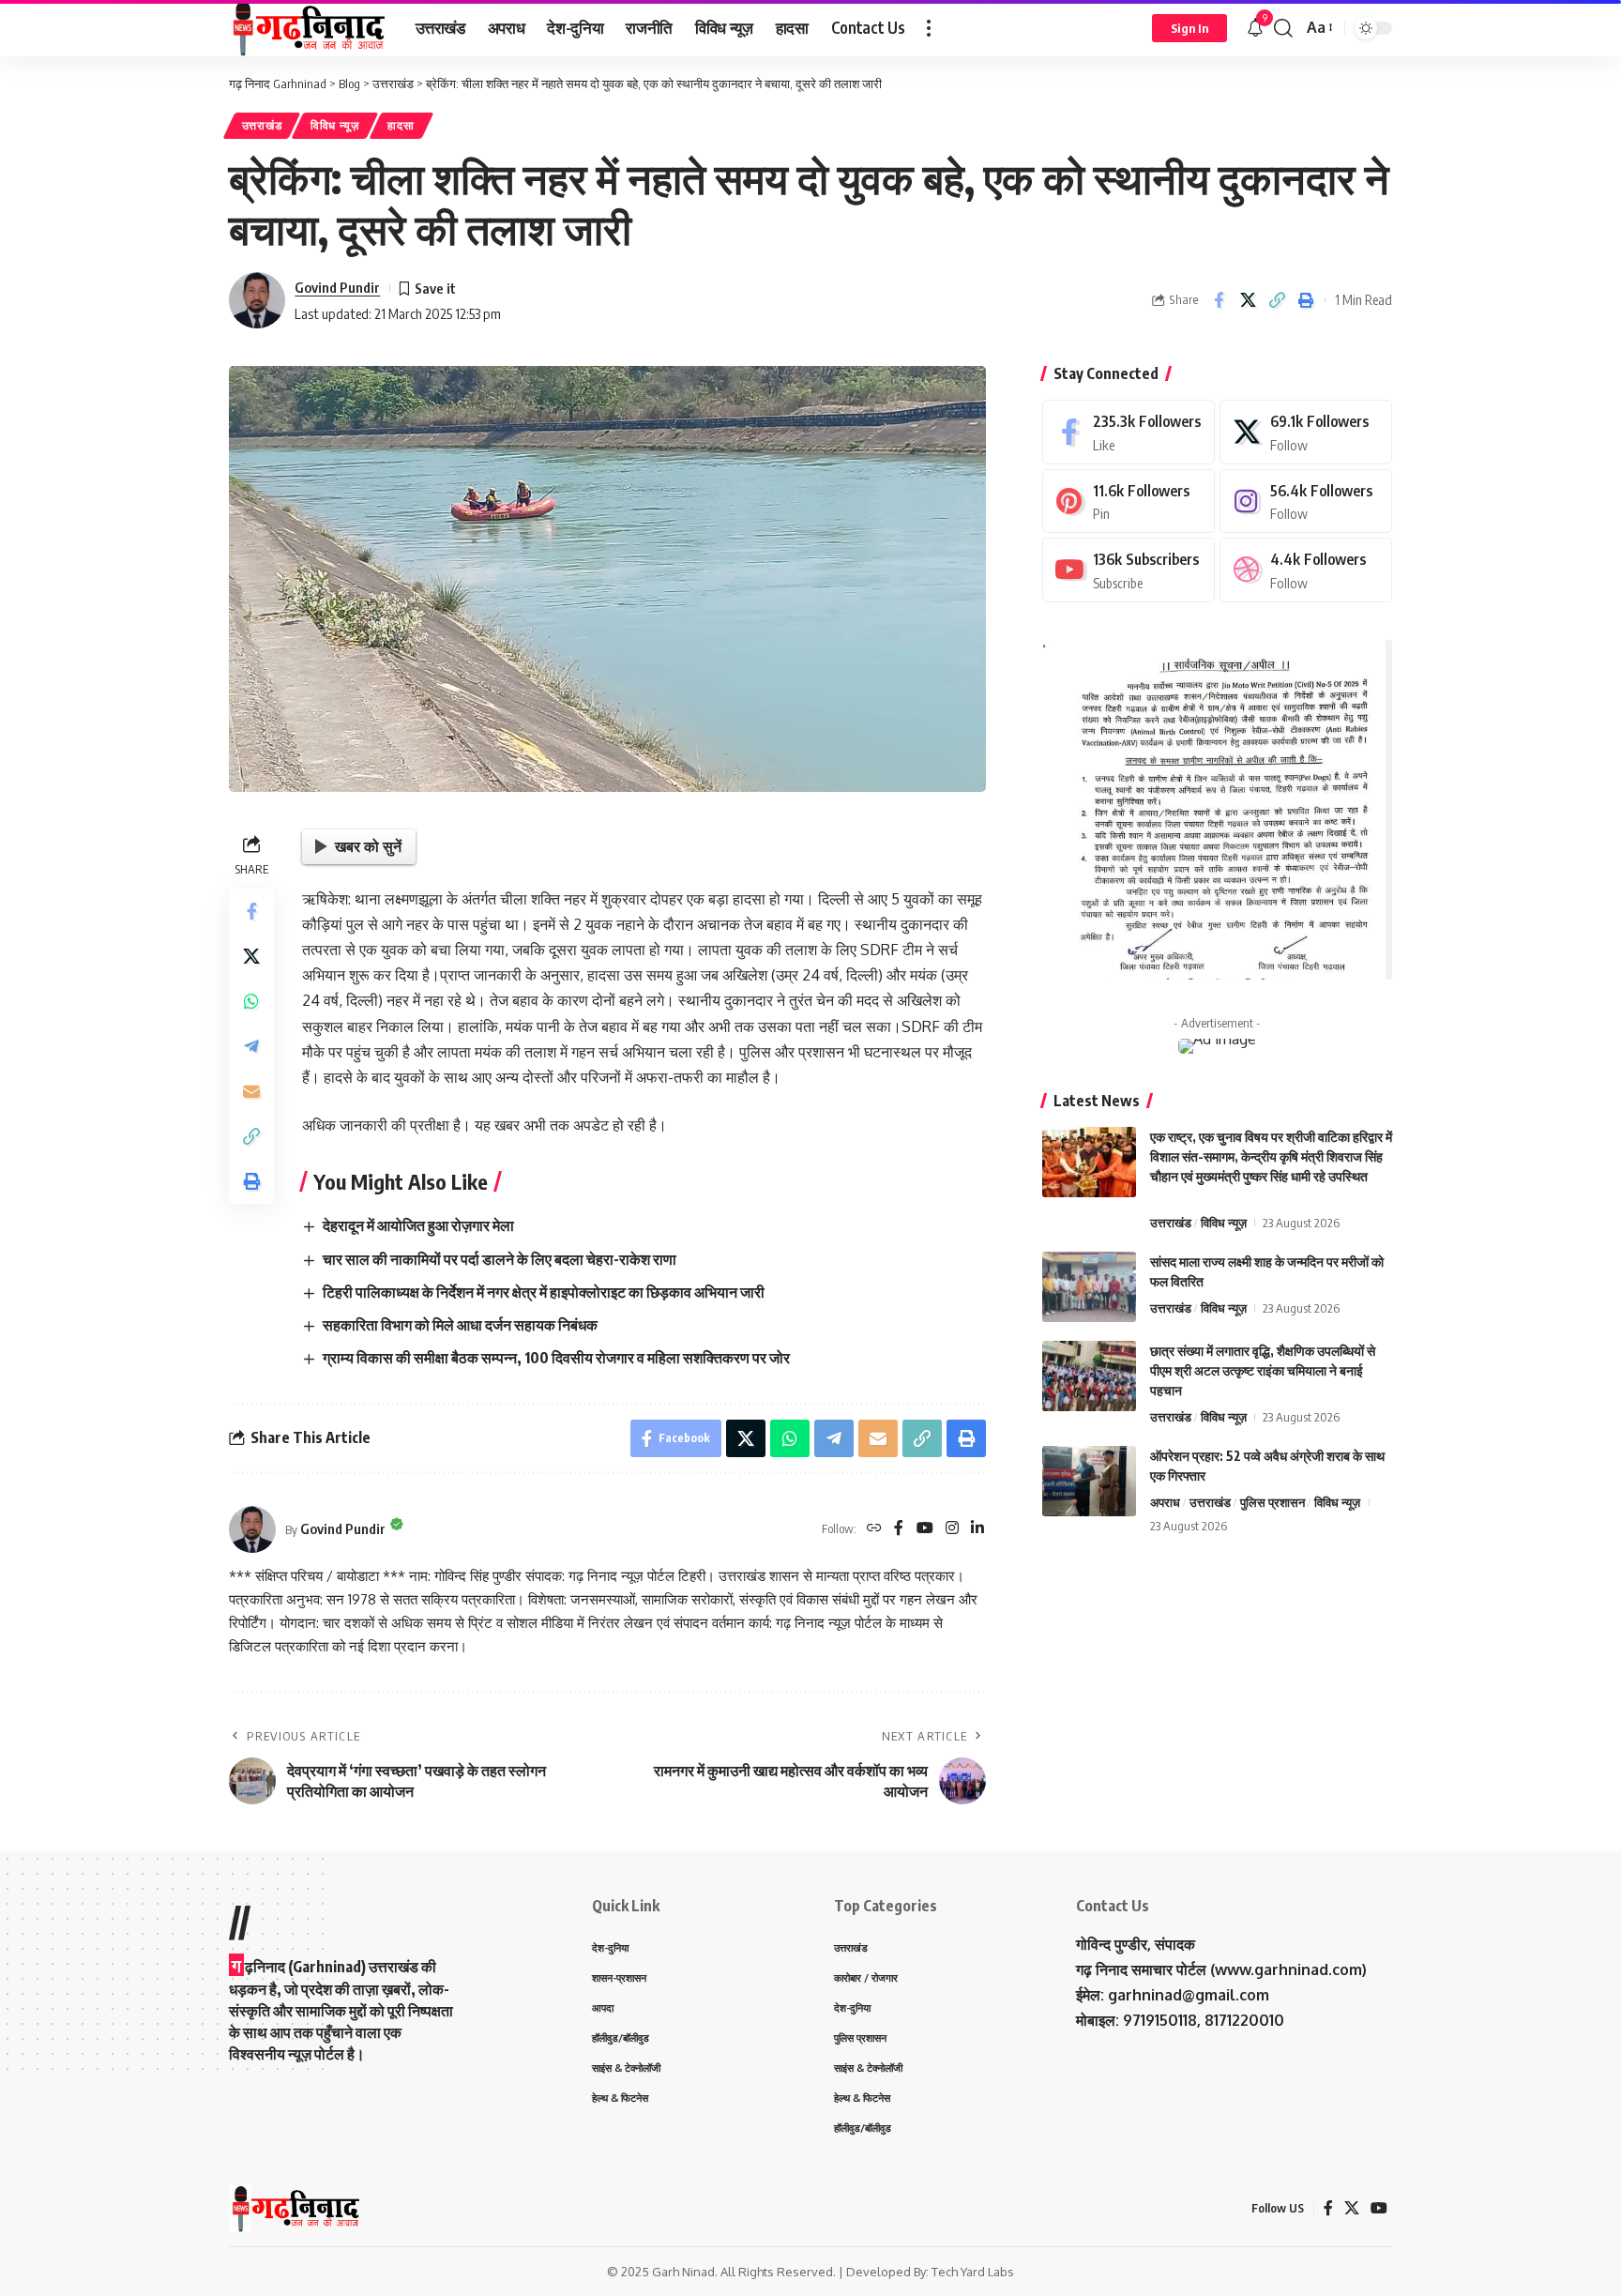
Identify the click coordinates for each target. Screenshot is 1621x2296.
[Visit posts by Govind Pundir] (257, 300)
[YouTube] (925, 1529)
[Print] (1306, 300)
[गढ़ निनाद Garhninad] (307, 28)
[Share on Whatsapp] (251, 1001)
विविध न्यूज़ (335, 125)
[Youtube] (1129, 570)
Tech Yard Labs (973, 2272)
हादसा (401, 125)
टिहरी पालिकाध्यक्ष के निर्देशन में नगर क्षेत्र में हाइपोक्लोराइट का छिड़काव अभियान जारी (544, 1292)
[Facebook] (899, 1529)
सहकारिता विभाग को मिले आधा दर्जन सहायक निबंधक (460, 1325)
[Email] (251, 1091)
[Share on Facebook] (1219, 300)
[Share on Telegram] (251, 1046)
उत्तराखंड (262, 125)
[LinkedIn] (977, 1529)
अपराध (1165, 1502)
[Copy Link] (1277, 300)
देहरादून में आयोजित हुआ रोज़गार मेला (418, 1225)
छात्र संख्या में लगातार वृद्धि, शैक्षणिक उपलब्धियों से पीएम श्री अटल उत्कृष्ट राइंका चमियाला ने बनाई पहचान (1263, 1370)
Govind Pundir (337, 287)
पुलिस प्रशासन (1273, 1502)
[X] (1306, 432)
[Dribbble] (1306, 570)
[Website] (874, 1529)
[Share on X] (1248, 300)
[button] (929, 28)
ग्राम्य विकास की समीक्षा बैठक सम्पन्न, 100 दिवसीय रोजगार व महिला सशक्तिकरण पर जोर (556, 1358)
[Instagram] (952, 1529)
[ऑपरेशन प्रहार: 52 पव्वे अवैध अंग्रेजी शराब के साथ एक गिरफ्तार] (1089, 1481)
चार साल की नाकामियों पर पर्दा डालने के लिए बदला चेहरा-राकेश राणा (500, 1259)
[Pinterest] (1129, 502)
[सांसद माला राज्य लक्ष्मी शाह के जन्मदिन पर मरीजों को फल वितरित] (1089, 1287)
